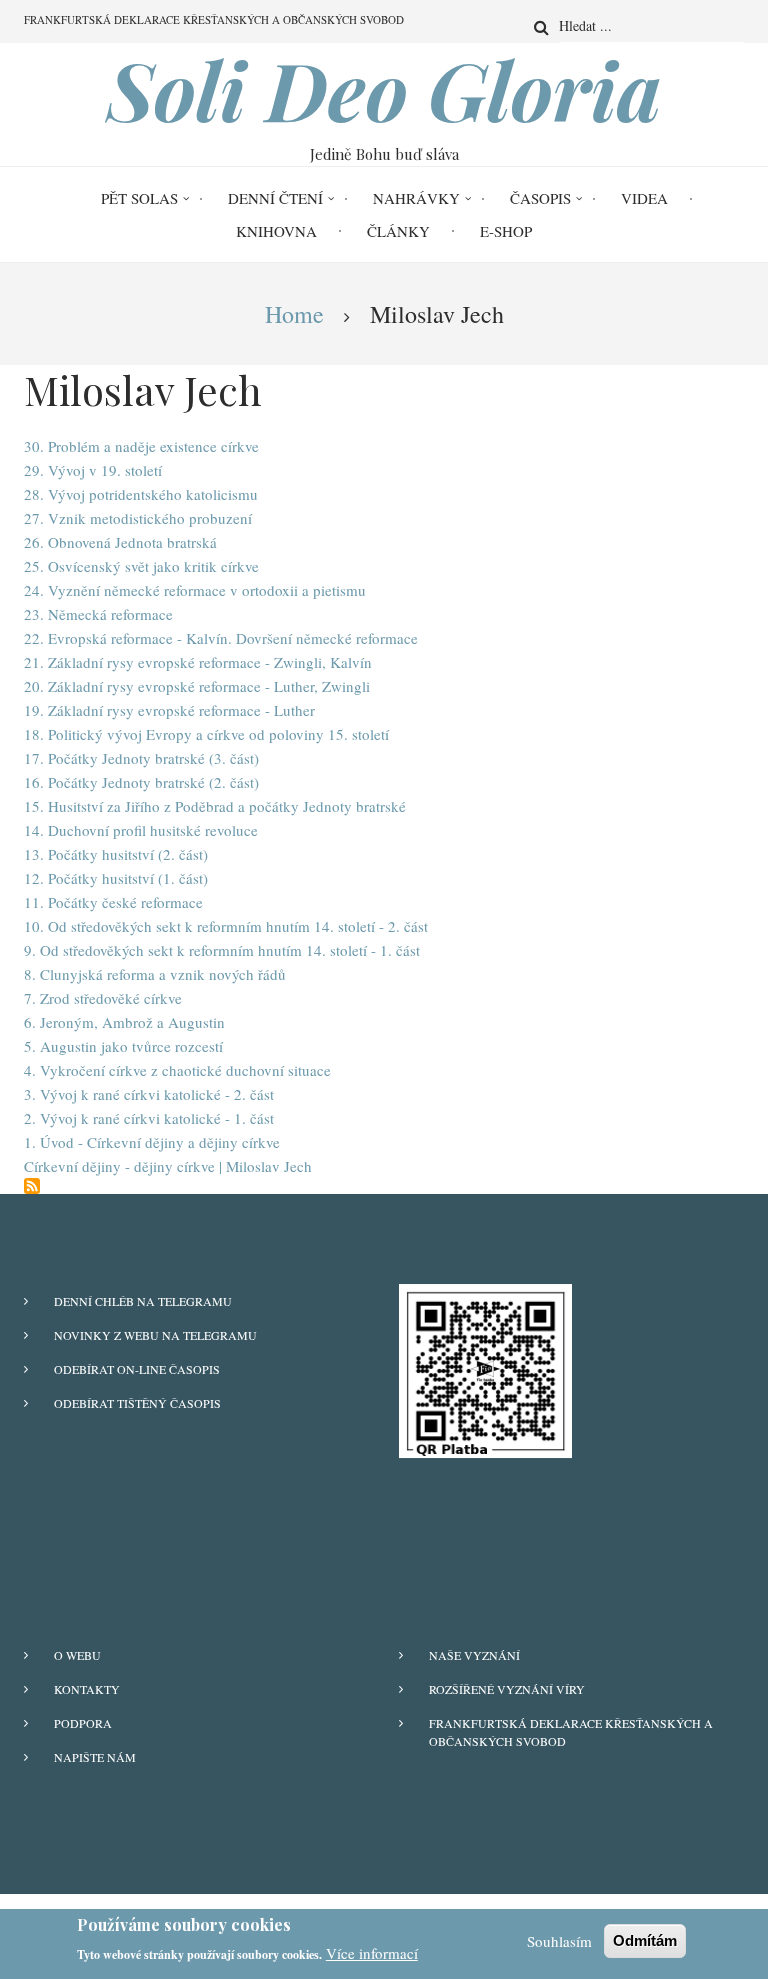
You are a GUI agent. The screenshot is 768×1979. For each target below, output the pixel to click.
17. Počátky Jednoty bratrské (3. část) (141, 758)
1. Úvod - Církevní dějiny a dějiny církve (152, 1142)
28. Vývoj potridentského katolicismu (141, 494)
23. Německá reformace (98, 614)
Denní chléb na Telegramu (143, 1301)
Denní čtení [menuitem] (275, 198)
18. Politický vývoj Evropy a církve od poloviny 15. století (206, 734)
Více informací (372, 1953)
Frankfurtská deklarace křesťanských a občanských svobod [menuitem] (214, 19)
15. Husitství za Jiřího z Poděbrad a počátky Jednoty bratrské (215, 806)
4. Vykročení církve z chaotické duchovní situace (177, 1070)
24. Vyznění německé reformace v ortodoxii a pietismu (195, 590)
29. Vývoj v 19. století (93, 470)
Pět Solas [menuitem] (139, 198)
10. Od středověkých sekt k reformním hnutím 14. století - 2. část (226, 926)
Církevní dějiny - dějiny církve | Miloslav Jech (168, 1166)
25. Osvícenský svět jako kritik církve (141, 566)
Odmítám (645, 1940)
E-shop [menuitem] (506, 231)
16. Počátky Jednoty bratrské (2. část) (141, 782)
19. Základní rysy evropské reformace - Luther (169, 710)
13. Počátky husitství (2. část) (116, 854)
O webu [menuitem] (77, 1655)
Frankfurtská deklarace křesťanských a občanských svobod (571, 1732)
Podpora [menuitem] (83, 1723)
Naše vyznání (474, 1655)
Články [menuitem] (398, 231)
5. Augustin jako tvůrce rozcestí (123, 1046)
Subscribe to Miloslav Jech (32, 1186)
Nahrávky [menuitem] (416, 198)
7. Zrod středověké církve (103, 998)
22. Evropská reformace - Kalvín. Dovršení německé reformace (221, 638)
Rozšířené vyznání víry (507, 1689)
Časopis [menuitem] (540, 198)
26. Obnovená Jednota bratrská (120, 542)
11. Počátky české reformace (113, 902)
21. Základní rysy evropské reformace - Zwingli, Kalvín (198, 662)
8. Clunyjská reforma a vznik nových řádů (155, 974)
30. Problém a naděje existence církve (141, 446)
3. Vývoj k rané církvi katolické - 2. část (149, 1094)
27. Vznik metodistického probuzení (138, 518)
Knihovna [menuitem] (276, 231)
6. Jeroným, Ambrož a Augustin (124, 1022)
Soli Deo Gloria (384, 89)
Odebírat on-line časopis (137, 1369)
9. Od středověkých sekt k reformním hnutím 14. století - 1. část (222, 950)
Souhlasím (559, 1941)
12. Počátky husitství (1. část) (116, 878)
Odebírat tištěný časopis (137, 1403)
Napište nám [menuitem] (95, 1757)
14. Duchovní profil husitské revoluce (141, 830)
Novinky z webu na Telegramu (155, 1335)
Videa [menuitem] (644, 198)
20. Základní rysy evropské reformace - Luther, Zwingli (197, 686)
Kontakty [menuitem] (87, 1689)
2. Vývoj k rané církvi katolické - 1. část (149, 1118)
